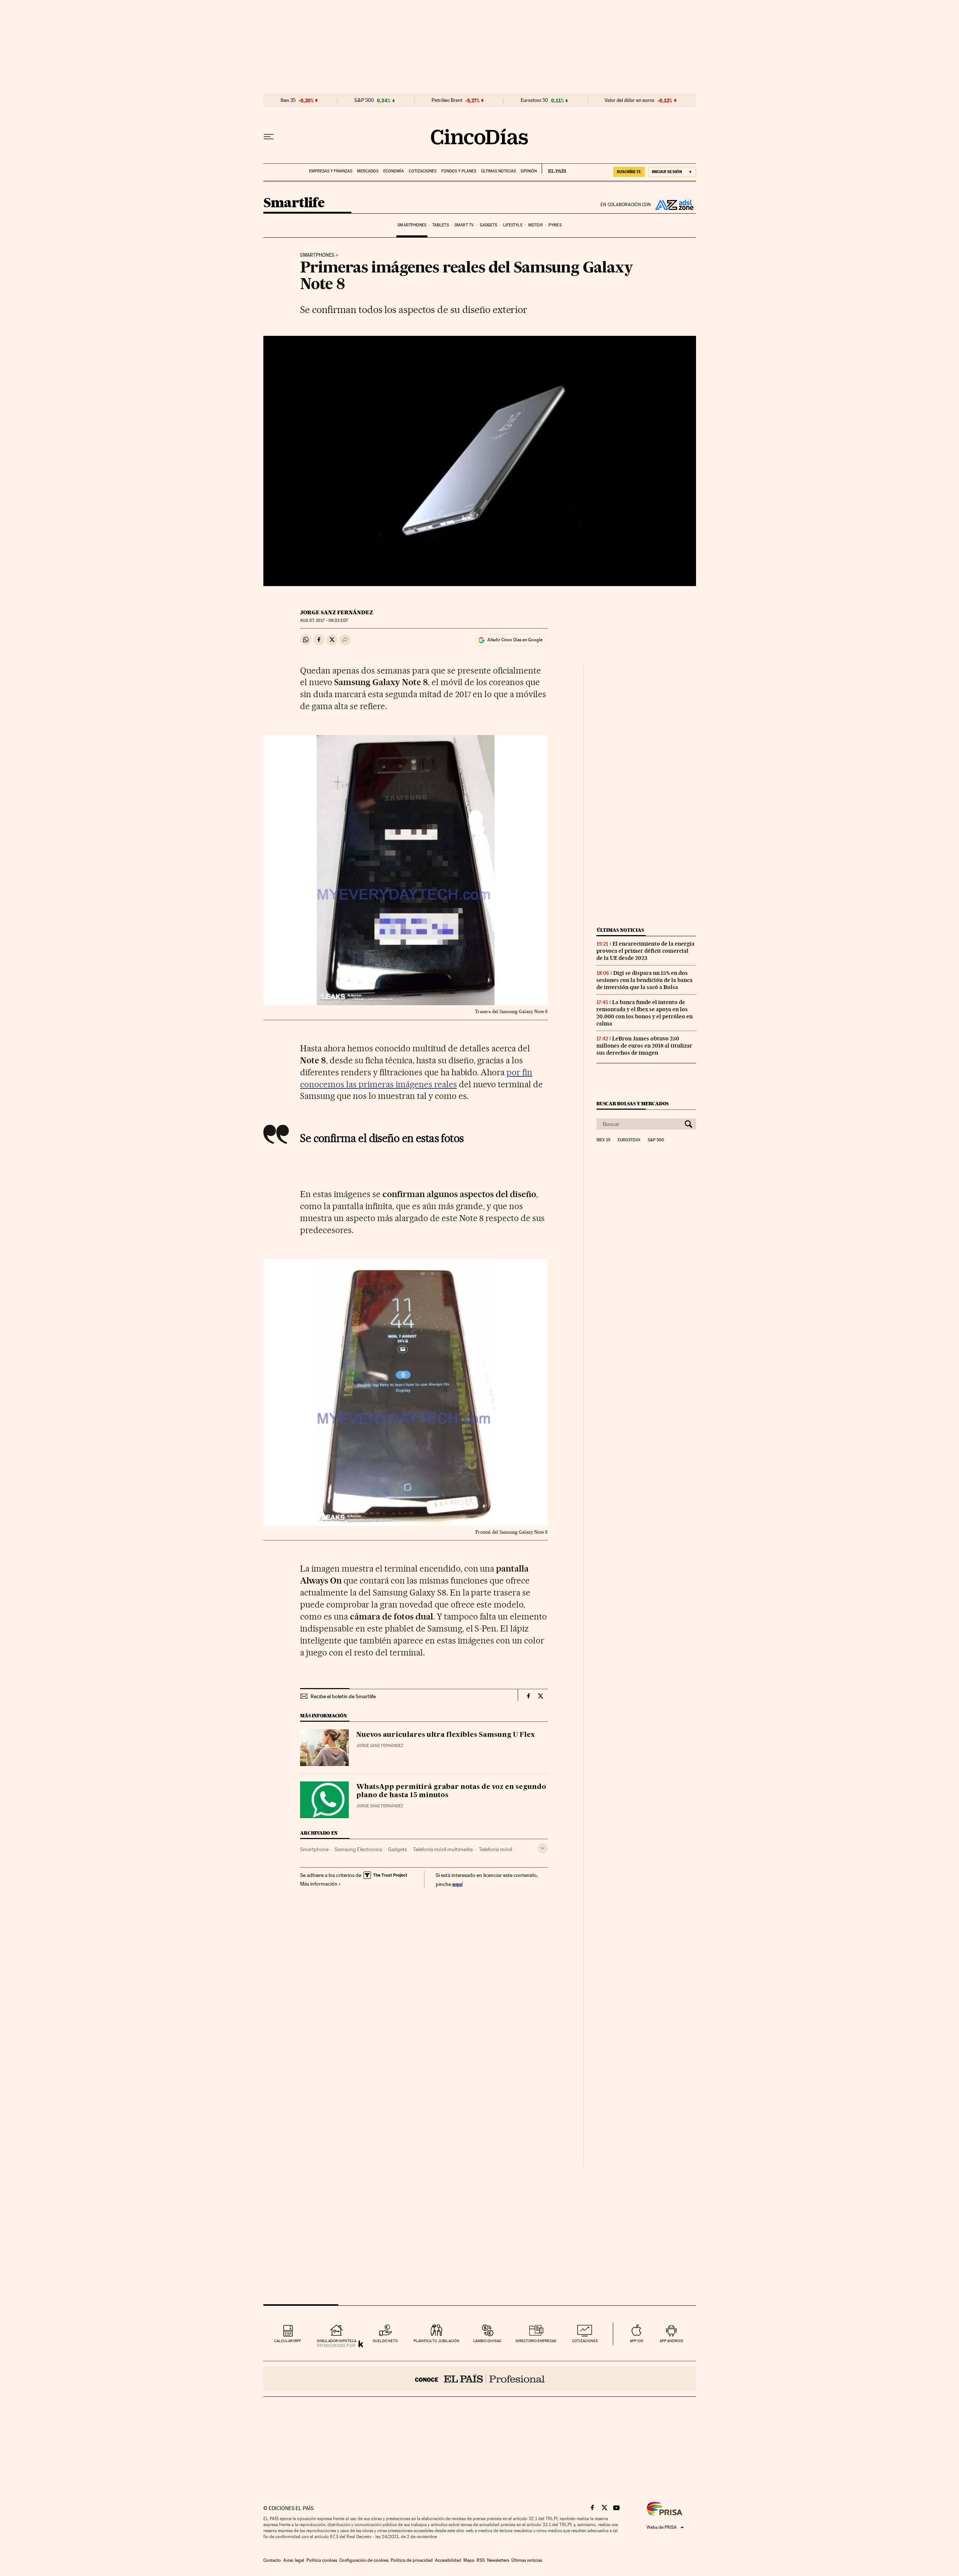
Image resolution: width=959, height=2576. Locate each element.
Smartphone (314, 1849)
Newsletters (498, 2560)
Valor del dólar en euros (630, 100)
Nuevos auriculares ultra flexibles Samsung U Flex (446, 1735)
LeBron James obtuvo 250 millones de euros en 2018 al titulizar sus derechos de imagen (644, 1046)
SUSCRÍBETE (629, 172)
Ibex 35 (288, 100)
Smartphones (412, 225)
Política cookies (322, 2560)
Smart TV (464, 225)
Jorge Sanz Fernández (337, 612)
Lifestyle (513, 225)
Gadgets (489, 225)
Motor (536, 225)
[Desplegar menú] (269, 137)
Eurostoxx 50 (534, 100)
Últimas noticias (498, 171)
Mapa (469, 2560)
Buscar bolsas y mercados (633, 1104)
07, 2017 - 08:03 (324, 620)
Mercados (368, 171)
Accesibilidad (448, 2560)
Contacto (272, 2560)
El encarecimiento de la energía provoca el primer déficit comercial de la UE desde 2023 (645, 951)
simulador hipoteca (337, 2341)
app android (671, 2341)
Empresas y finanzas (331, 171)
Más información (319, 1884)
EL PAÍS (554, 169)
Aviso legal (294, 2560)
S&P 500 (364, 100)
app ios (636, 2341)
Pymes (555, 225)
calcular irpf (288, 2341)
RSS (481, 2560)
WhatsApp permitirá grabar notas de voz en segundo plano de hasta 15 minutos (451, 1791)
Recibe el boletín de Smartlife (343, 1696)
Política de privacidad (412, 2560)
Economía (394, 171)
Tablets (441, 225)
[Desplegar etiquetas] (543, 1848)
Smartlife (294, 203)
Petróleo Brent (447, 100)
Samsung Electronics (358, 1849)
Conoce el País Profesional (480, 2379)
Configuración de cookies (364, 2560)
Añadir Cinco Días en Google (515, 640)
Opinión (529, 171)
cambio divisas (487, 2341)
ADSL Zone (674, 205)
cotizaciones (585, 2341)
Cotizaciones (423, 171)
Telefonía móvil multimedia (443, 1849)
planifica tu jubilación (436, 2341)
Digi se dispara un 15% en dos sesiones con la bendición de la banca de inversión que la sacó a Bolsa (645, 980)
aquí (457, 1884)
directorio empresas (536, 2341)
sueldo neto (385, 2341)
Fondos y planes (459, 171)
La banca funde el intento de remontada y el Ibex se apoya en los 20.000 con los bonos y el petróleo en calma (645, 1013)
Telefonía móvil (495, 1849)
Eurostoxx (629, 1140)
